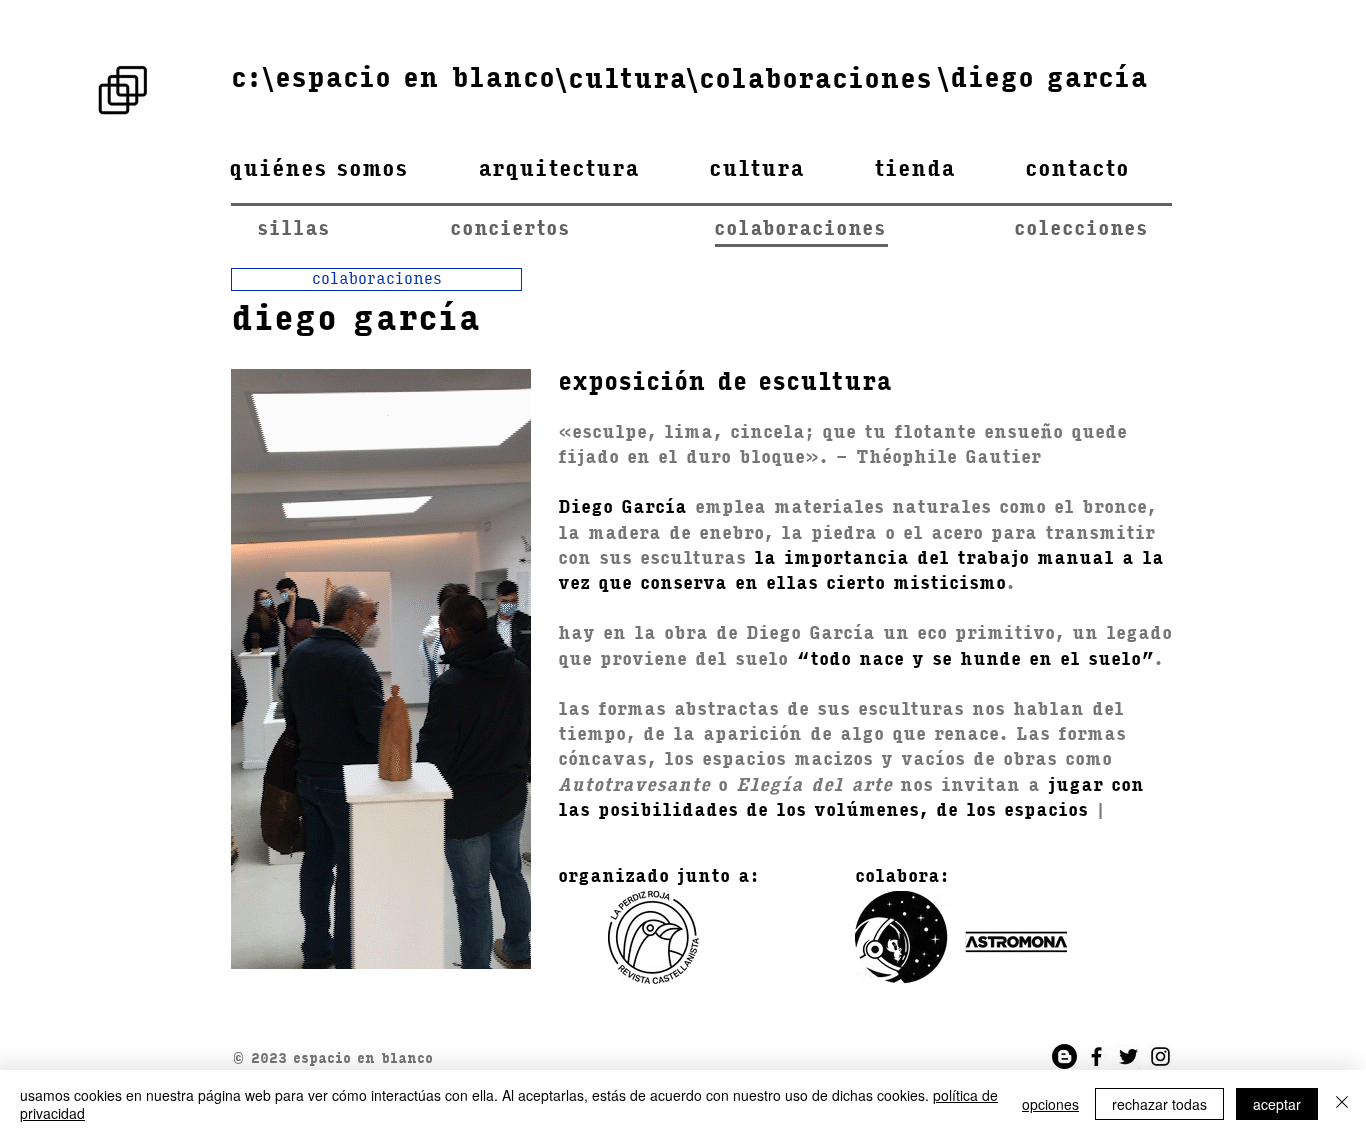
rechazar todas (1159, 1104)
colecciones (1081, 230)
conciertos (514, 230)
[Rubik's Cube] (123, 90)
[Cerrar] (1342, 1104)
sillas (293, 230)
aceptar (1277, 1104)
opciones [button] (1050, 1104)
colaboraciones (864, 230)
